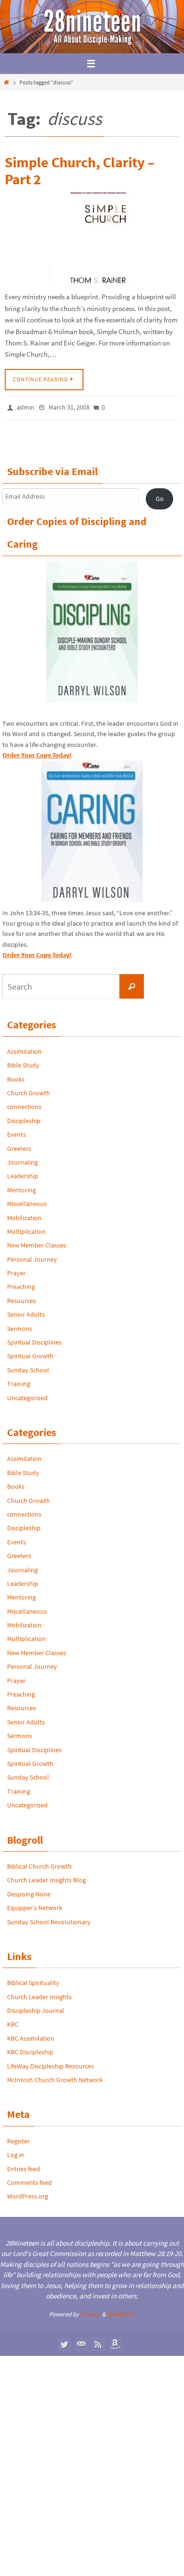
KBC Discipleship (30, 2050)
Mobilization (24, 1215)
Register (18, 2138)
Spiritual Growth (30, 1354)
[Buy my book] (115, 2341)
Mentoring (21, 1187)
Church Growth (29, 1090)
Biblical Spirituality (33, 1980)
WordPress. (121, 2311)
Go (160, 496)
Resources (21, 1298)
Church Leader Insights (39, 1994)
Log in (16, 2152)
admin (25, 407)
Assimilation (24, 1049)
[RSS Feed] (98, 2341)
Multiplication (26, 1229)
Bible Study (23, 1063)
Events (17, 1132)
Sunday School (28, 1367)
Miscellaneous (27, 1201)
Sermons (20, 1326)
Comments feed (29, 2180)
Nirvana (90, 2311)
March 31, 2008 (69, 407)
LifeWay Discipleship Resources (50, 2063)
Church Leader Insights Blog (46, 1878)
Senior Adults (26, 1312)
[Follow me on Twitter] (64, 2341)
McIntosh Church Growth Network (55, 2077)
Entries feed (24, 2166)
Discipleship (24, 1118)
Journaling (22, 1159)
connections (24, 1104)
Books (16, 1076)
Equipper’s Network (35, 1905)
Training (19, 1381)
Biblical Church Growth (39, 1863)
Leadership (23, 1173)
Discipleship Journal (36, 2008)
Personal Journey (32, 1256)
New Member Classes (37, 1243)
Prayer (16, 1271)
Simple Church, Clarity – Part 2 (79, 171)
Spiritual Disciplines (34, 1339)
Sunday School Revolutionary (49, 1919)
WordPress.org (28, 2194)
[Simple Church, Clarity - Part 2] (92, 238)
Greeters (19, 1146)
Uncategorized (27, 1395)
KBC (13, 2022)
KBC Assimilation (31, 2035)
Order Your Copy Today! (37, 952)
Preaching (21, 1284)
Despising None (29, 1891)
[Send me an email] (81, 2341)
